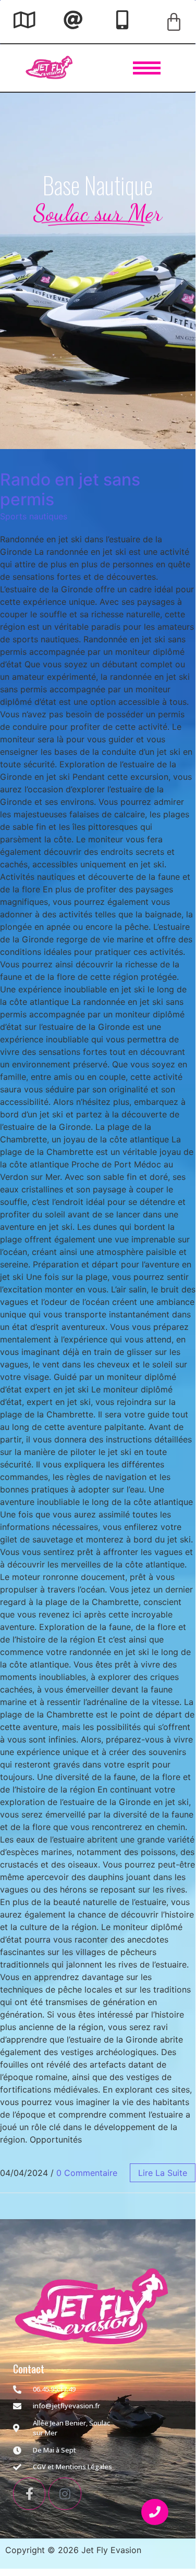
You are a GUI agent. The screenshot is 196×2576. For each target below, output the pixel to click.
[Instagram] (65, 2494)
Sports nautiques (34, 516)
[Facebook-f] (29, 2494)
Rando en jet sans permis (70, 489)
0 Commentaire (87, 2173)
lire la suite (163, 2173)
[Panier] (174, 22)
